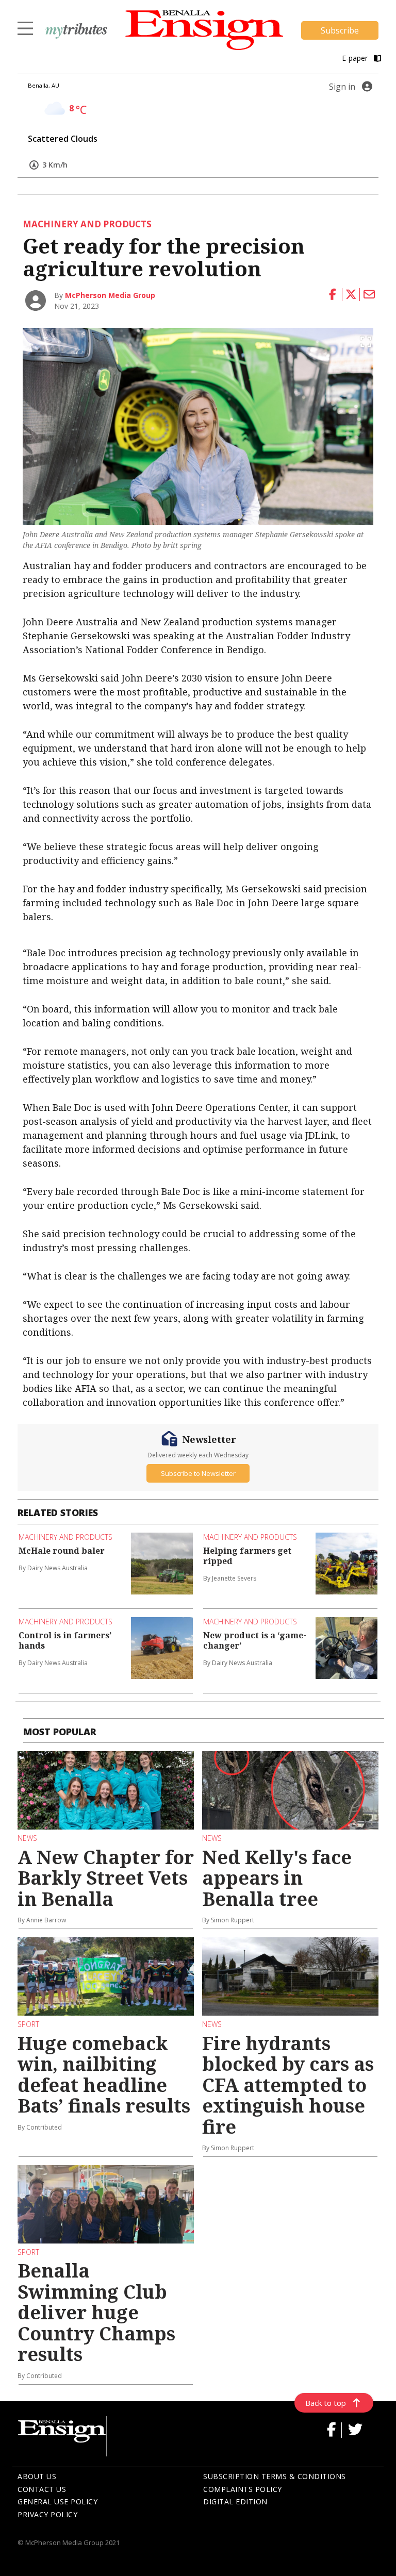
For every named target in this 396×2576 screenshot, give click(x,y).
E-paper (356, 58)
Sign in (342, 87)
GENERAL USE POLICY (57, 2502)
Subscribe (340, 30)
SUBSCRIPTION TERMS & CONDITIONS (275, 2476)
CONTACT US (42, 2489)
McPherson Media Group (110, 295)
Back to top (326, 2403)
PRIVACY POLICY (47, 2514)
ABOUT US (37, 2476)
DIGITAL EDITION (235, 2502)
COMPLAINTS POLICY (243, 2489)
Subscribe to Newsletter (198, 1473)
